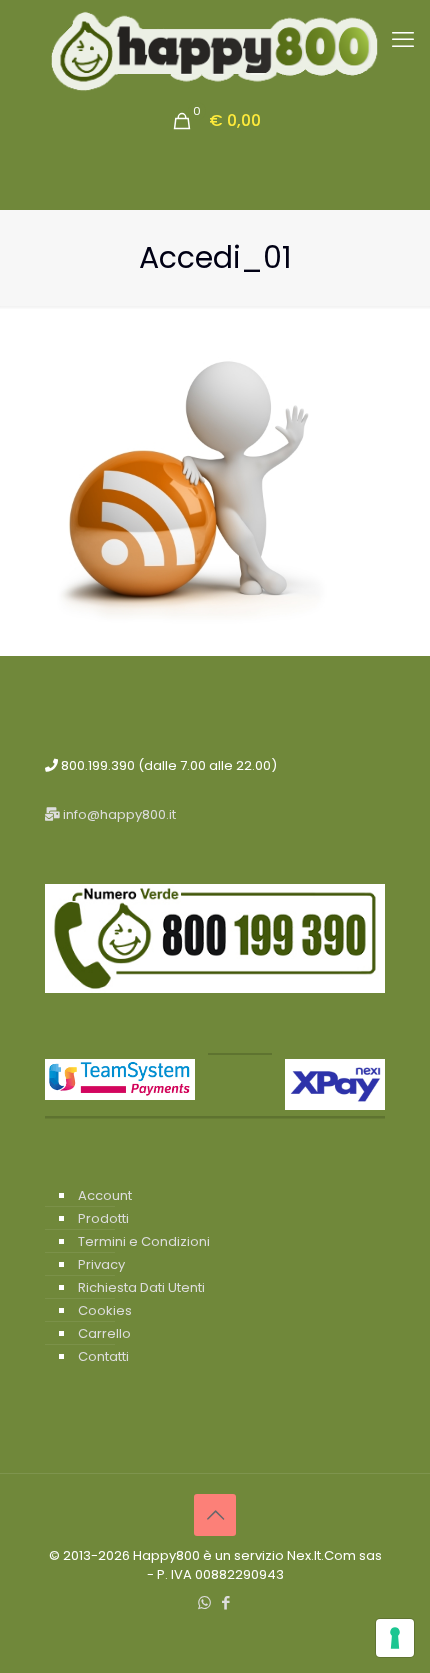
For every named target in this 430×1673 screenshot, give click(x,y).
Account (105, 1195)
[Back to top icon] (215, 1515)
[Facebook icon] (225, 1602)
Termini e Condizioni (144, 1241)
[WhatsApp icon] (204, 1602)
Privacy (101, 1264)
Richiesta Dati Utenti (141, 1287)
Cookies (105, 1310)
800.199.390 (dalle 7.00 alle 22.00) (167, 765)
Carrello (104, 1333)
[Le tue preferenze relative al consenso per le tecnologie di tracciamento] (395, 1638)
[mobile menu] (403, 40)
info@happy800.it (118, 814)
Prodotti (103, 1218)
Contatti (103, 1356)
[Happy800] (215, 51)
